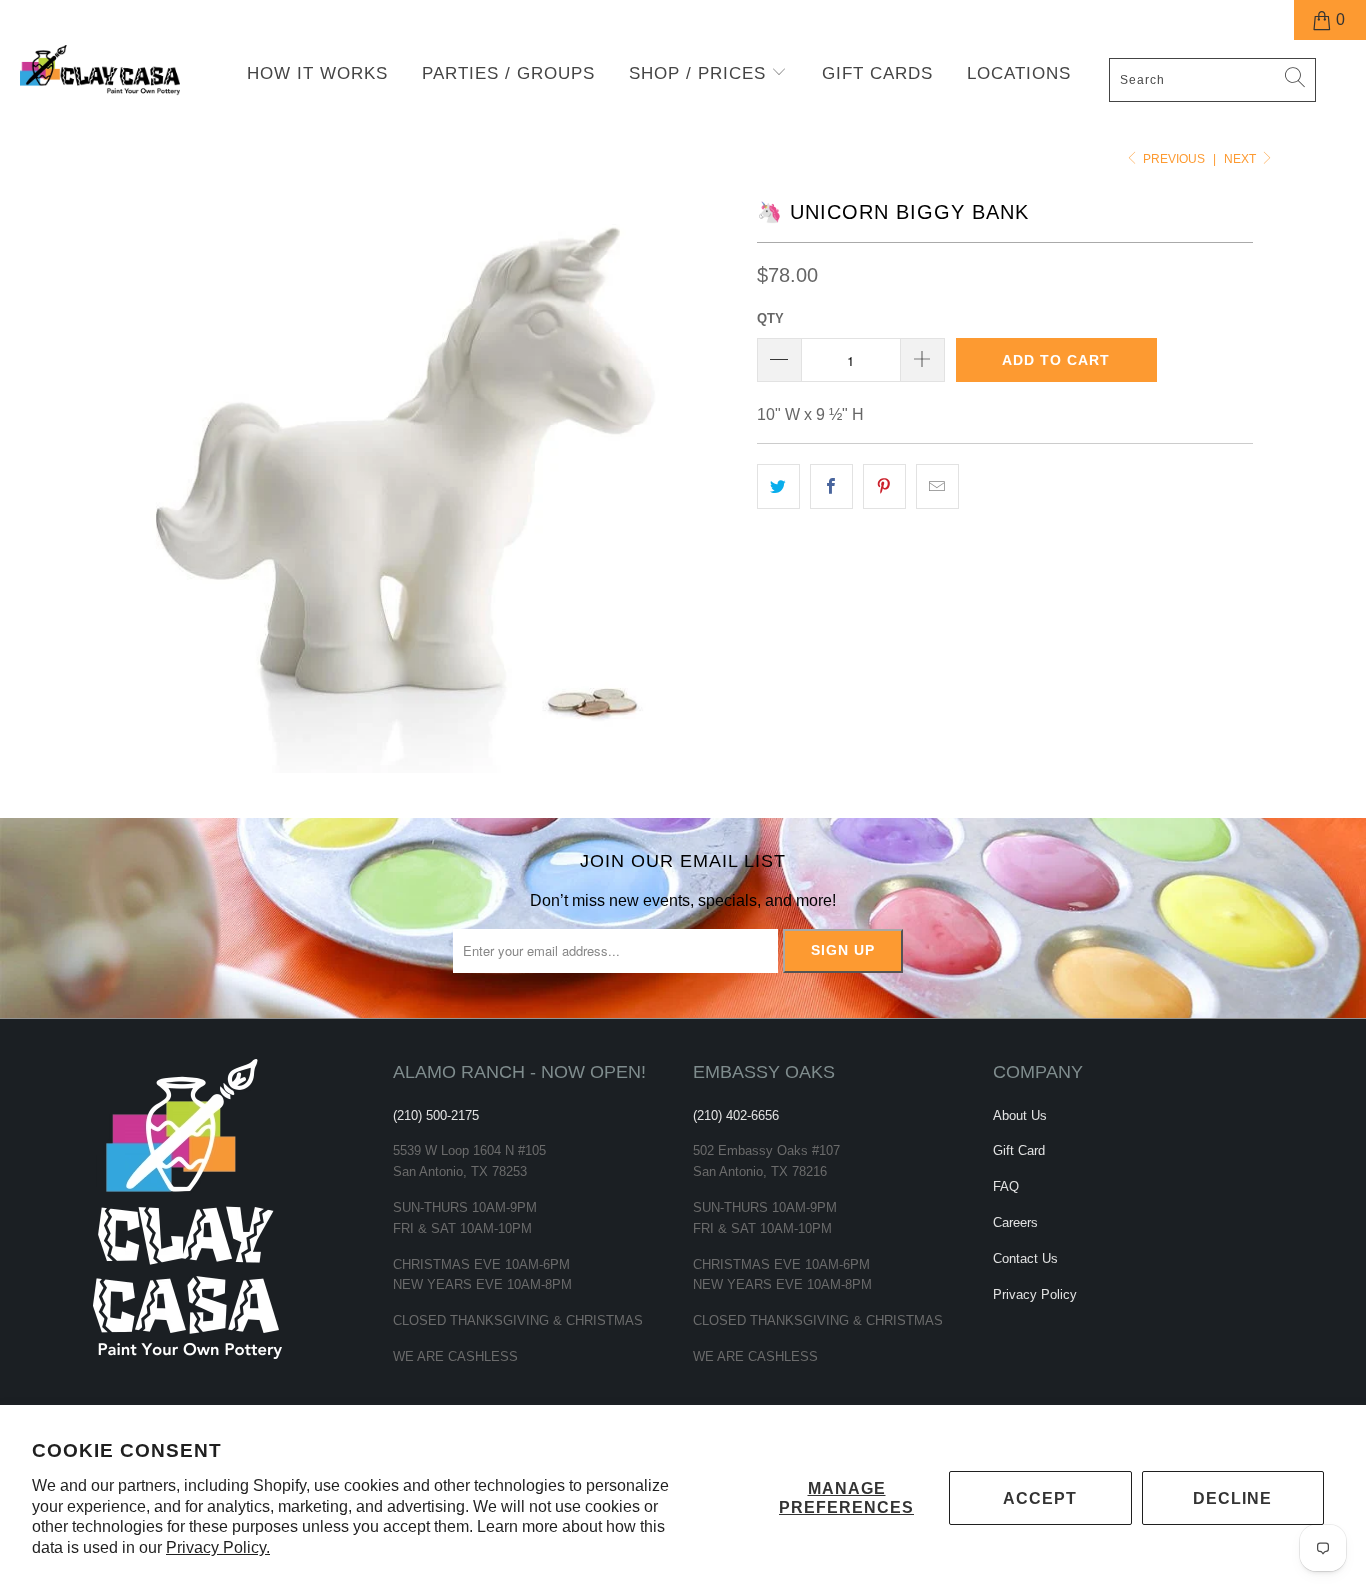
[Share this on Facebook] (831, 487)
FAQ (1006, 1186)
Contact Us (1025, 1258)
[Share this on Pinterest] (884, 487)
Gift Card (1019, 1150)
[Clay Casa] (119, 70)
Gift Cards (877, 73)
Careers (1015, 1222)
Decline (1232, 1498)
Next (1241, 159)
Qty (770, 318)
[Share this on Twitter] (778, 487)
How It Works (317, 73)
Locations (1019, 73)
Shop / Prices (700, 73)
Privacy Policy (1035, 1294)
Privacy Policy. (218, 1547)
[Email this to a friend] (937, 487)
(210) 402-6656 (736, 1115)
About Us (1020, 1115)
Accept (1040, 1498)
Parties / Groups (508, 73)
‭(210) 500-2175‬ (436, 1115)
